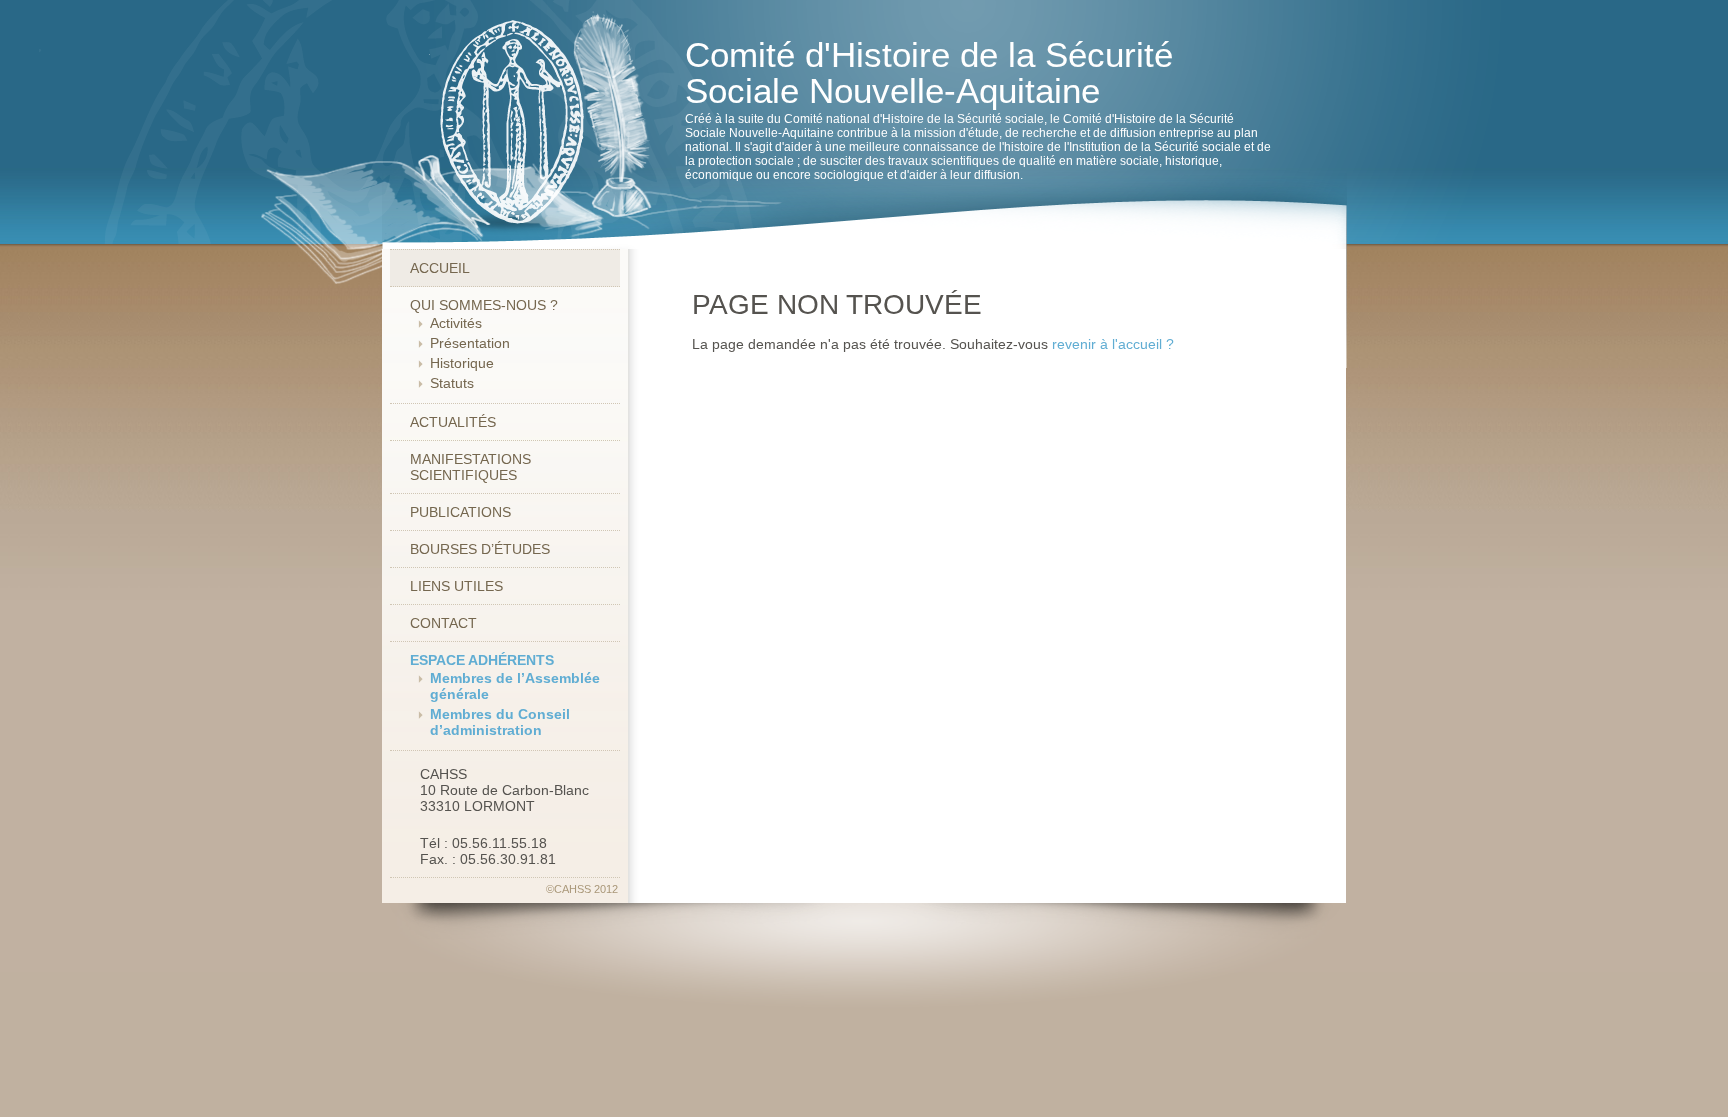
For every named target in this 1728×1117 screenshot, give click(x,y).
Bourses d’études (480, 549)
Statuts (452, 383)
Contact (443, 623)
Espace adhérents (482, 660)
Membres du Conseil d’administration (500, 722)
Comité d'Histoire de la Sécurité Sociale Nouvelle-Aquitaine (929, 72)
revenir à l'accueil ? (1113, 344)
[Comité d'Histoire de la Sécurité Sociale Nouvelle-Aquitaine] (495, 124)
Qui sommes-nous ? (484, 305)
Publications (460, 512)
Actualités (453, 422)
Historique (462, 363)
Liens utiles (456, 586)
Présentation (470, 343)
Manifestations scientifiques (470, 467)
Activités (456, 323)
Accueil (440, 268)
